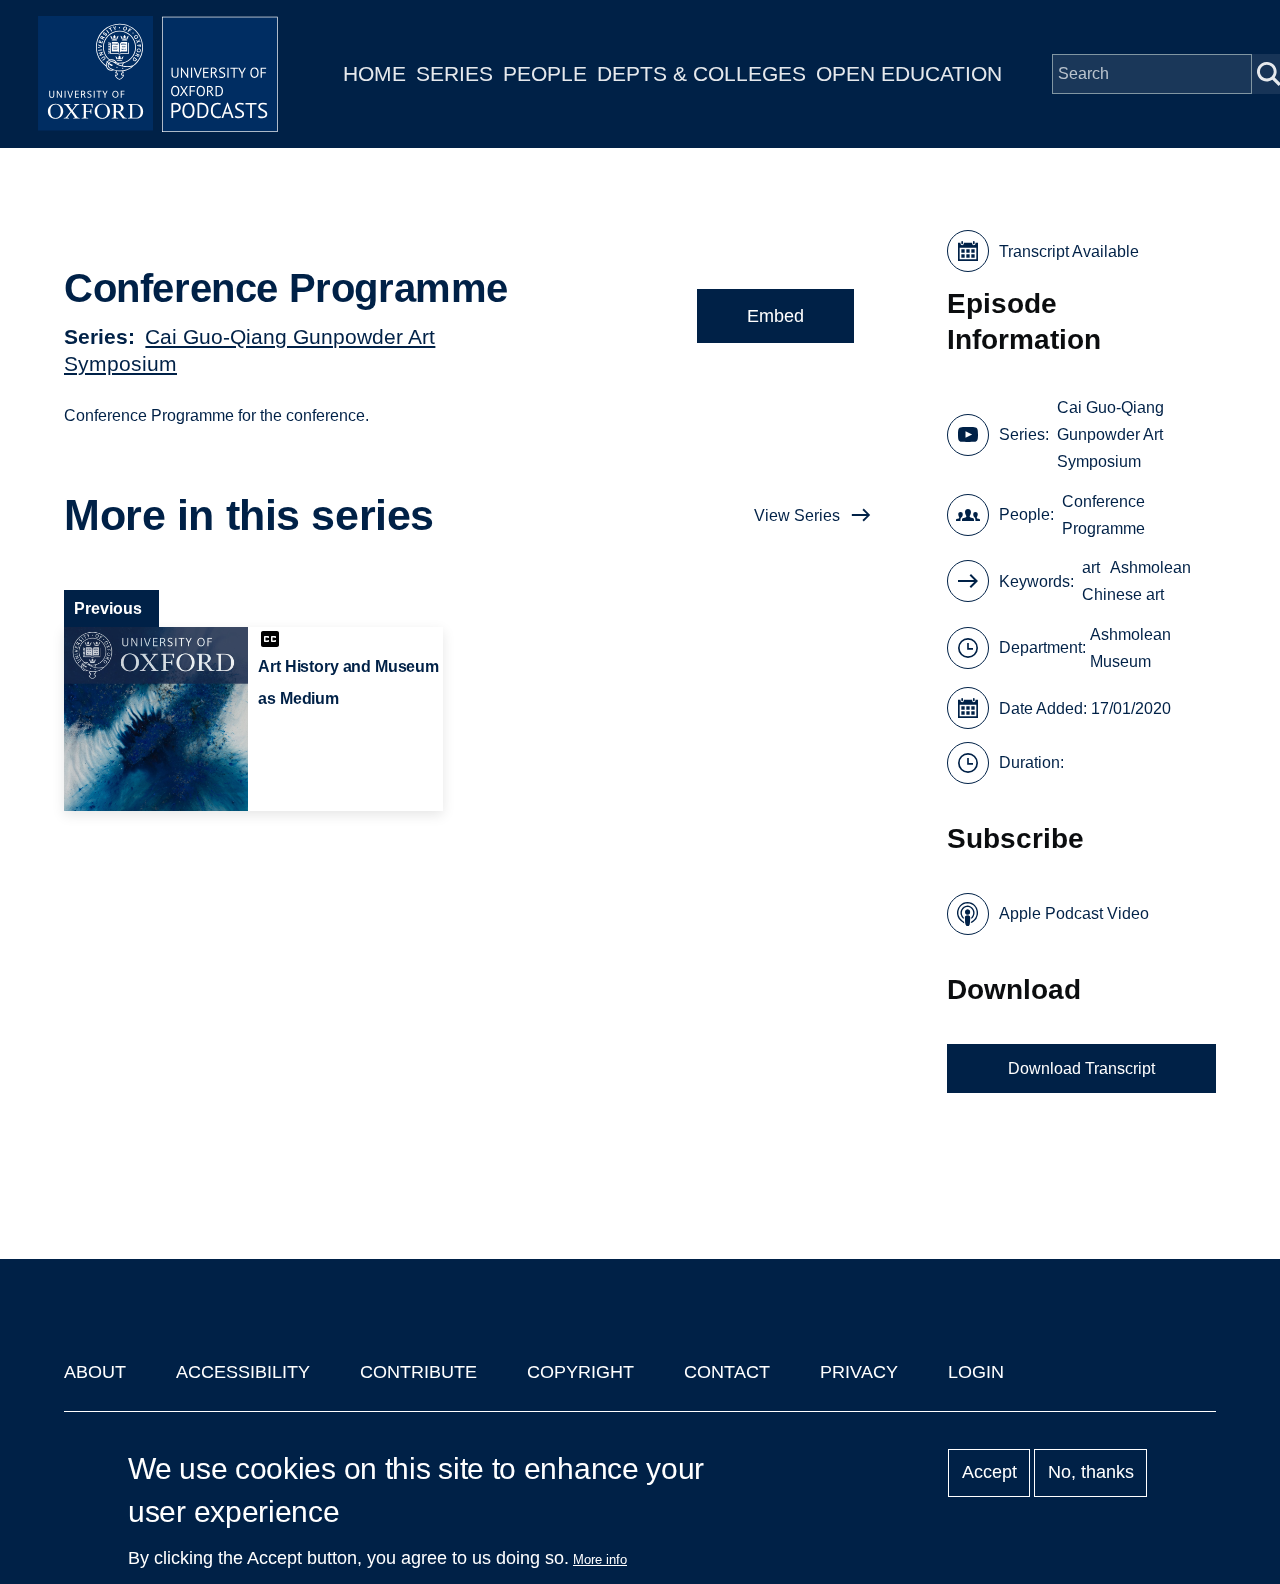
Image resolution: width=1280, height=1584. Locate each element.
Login (976, 1372)
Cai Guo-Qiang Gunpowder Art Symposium (1110, 434)
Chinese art (1123, 594)
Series (454, 73)
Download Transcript (1081, 1068)
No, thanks (1091, 1473)
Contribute (418, 1372)
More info (600, 1559)
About (95, 1372)
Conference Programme (1103, 515)
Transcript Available (1069, 251)
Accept (989, 1473)
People (545, 73)
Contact (727, 1372)
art (1091, 567)
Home (374, 73)
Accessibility (243, 1372)
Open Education (909, 73)
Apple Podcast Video (1074, 913)
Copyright (580, 1372)
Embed (775, 316)
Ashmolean (1150, 567)
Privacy (859, 1372)
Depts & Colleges (701, 73)
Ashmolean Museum (1130, 648)
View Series (797, 515)
